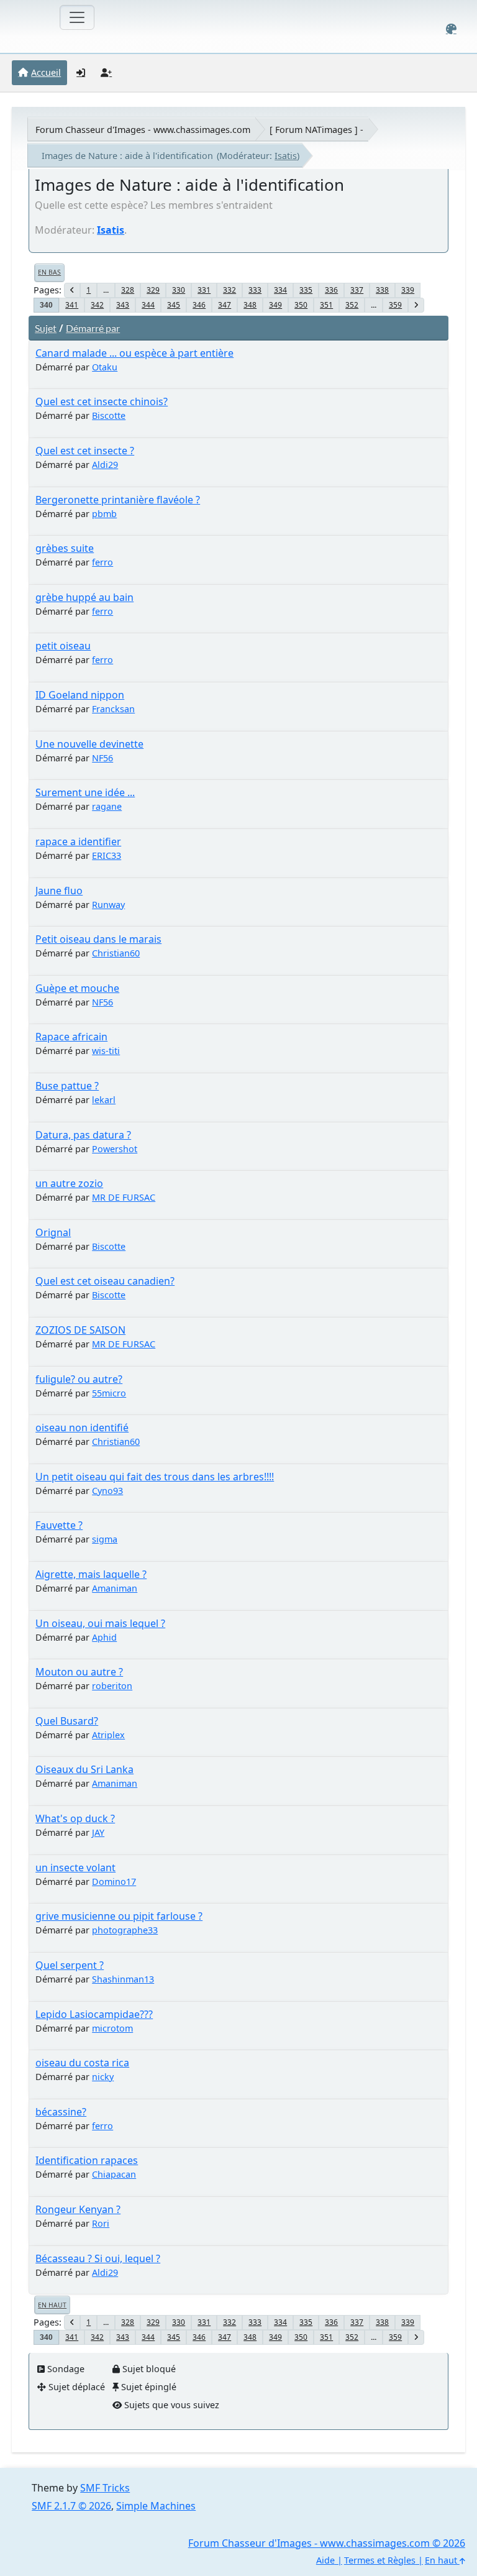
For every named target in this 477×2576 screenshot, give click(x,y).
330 (179, 290)
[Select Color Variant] (451, 29)
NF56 (102, 758)
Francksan (113, 709)
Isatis (286, 156)
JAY (98, 1832)
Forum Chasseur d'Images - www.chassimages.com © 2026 (327, 2543)
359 (395, 305)
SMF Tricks (105, 2488)
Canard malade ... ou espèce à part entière (134, 353)
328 (128, 290)
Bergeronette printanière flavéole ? (118, 500)
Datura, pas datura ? (83, 1135)
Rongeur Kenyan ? (78, 2209)
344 (148, 305)
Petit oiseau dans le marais (98, 939)
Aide (325, 2560)
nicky (103, 2077)
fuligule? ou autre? (79, 1379)
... (106, 290)
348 (250, 305)
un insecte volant (75, 1868)
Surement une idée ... (85, 792)
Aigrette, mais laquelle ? (91, 1574)
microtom (112, 2028)
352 (352, 305)
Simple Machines (156, 2506)
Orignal (53, 1232)
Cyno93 (107, 1491)
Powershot (115, 1149)
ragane (107, 806)
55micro (109, 1393)
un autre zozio (69, 1183)
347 (225, 305)
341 (72, 305)
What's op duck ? (75, 1818)
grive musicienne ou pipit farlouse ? (119, 1916)
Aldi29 (105, 465)
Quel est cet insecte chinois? (102, 401)
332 (229, 290)
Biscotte (109, 415)
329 (153, 290)
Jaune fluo (59, 891)
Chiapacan (114, 2174)
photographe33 (125, 1930)
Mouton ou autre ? (79, 1672)
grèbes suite (65, 548)
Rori (101, 2223)
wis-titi (106, 1051)
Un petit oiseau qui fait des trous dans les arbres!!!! (155, 1477)
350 (301, 305)
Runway (108, 905)
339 (408, 290)
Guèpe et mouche (77, 988)
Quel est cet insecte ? (85, 451)
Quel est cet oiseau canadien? (105, 1281)
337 (357, 290)
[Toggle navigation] (77, 17)
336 (331, 290)
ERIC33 (107, 855)
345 (174, 305)
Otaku (105, 367)
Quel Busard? (67, 1721)
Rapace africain (71, 1037)
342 (97, 305)
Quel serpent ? (70, 1965)
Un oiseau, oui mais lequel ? (100, 1623)
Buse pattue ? (67, 1086)
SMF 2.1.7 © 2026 (71, 2506)
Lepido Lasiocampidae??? (94, 2014)
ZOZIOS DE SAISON (80, 1330)
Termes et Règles (380, 2560)
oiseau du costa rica (82, 2063)
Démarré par (93, 328)
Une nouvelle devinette (89, 744)
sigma (105, 1539)
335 (306, 290)
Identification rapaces (87, 2160)
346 (199, 305)
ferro (102, 562)
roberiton (112, 1686)
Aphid (104, 1637)
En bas (49, 272)
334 (280, 290)
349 (275, 305)
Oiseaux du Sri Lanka (84, 1769)
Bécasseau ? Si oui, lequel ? (98, 2258)
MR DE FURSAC (124, 1197)
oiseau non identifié (82, 1428)
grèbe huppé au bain (84, 597)
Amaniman (115, 1588)
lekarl (104, 1100)
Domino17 (114, 1882)
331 (204, 290)
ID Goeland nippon (80, 695)
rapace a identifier (78, 841)
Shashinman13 (123, 1979)
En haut (52, 2305)
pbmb (104, 514)
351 (326, 305)
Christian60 (116, 953)
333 (255, 290)
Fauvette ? (59, 1525)
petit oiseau (63, 646)
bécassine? (61, 2112)
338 (382, 290)
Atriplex (108, 1735)
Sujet (46, 328)
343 (123, 305)
